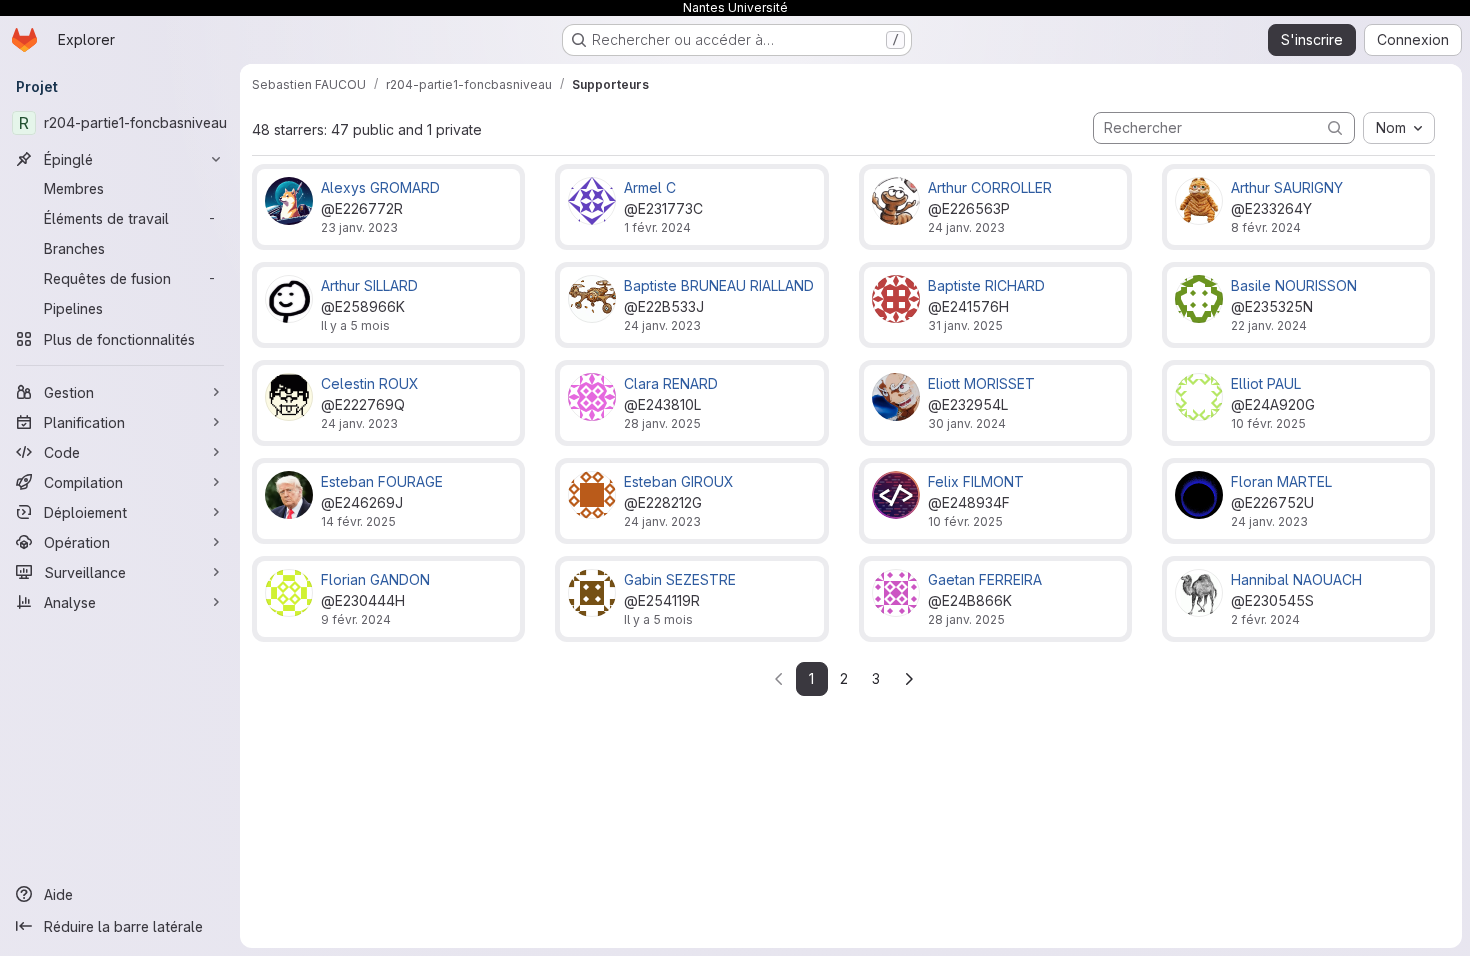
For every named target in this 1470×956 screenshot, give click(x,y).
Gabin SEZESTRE (680, 579)
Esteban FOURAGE (382, 481)
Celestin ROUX (370, 383)
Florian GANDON (375, 579)
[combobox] (1399, 128)
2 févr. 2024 (1265, 619)
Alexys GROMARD (380, 187)
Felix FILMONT (976, 481)
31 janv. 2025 (965, 325)
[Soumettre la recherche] (1335, 127)
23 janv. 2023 (359, 227)
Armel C (650, 187)
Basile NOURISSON (1294, 285)
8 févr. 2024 (1266, 227)
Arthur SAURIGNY (1287, 187)
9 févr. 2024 (356, 619)
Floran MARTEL (1281, 481)
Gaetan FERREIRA (985, 579)
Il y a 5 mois (355, 325)
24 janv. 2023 (966, 227)
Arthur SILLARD (369, 285)
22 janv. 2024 (1269, 325)
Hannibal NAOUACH (1296, 579)
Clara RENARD (671, 383)
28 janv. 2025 (662, 423)
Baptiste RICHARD (986, 285)
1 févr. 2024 (657, 227)
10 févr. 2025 (1268, 423)
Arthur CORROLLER (990, 187)
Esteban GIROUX (679, 481)
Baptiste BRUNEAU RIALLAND (719, 285)
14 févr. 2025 (358, 521)
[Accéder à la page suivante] (909, 679)
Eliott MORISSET (981, 383)
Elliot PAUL (1266, 383)
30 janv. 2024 (967, 423)
